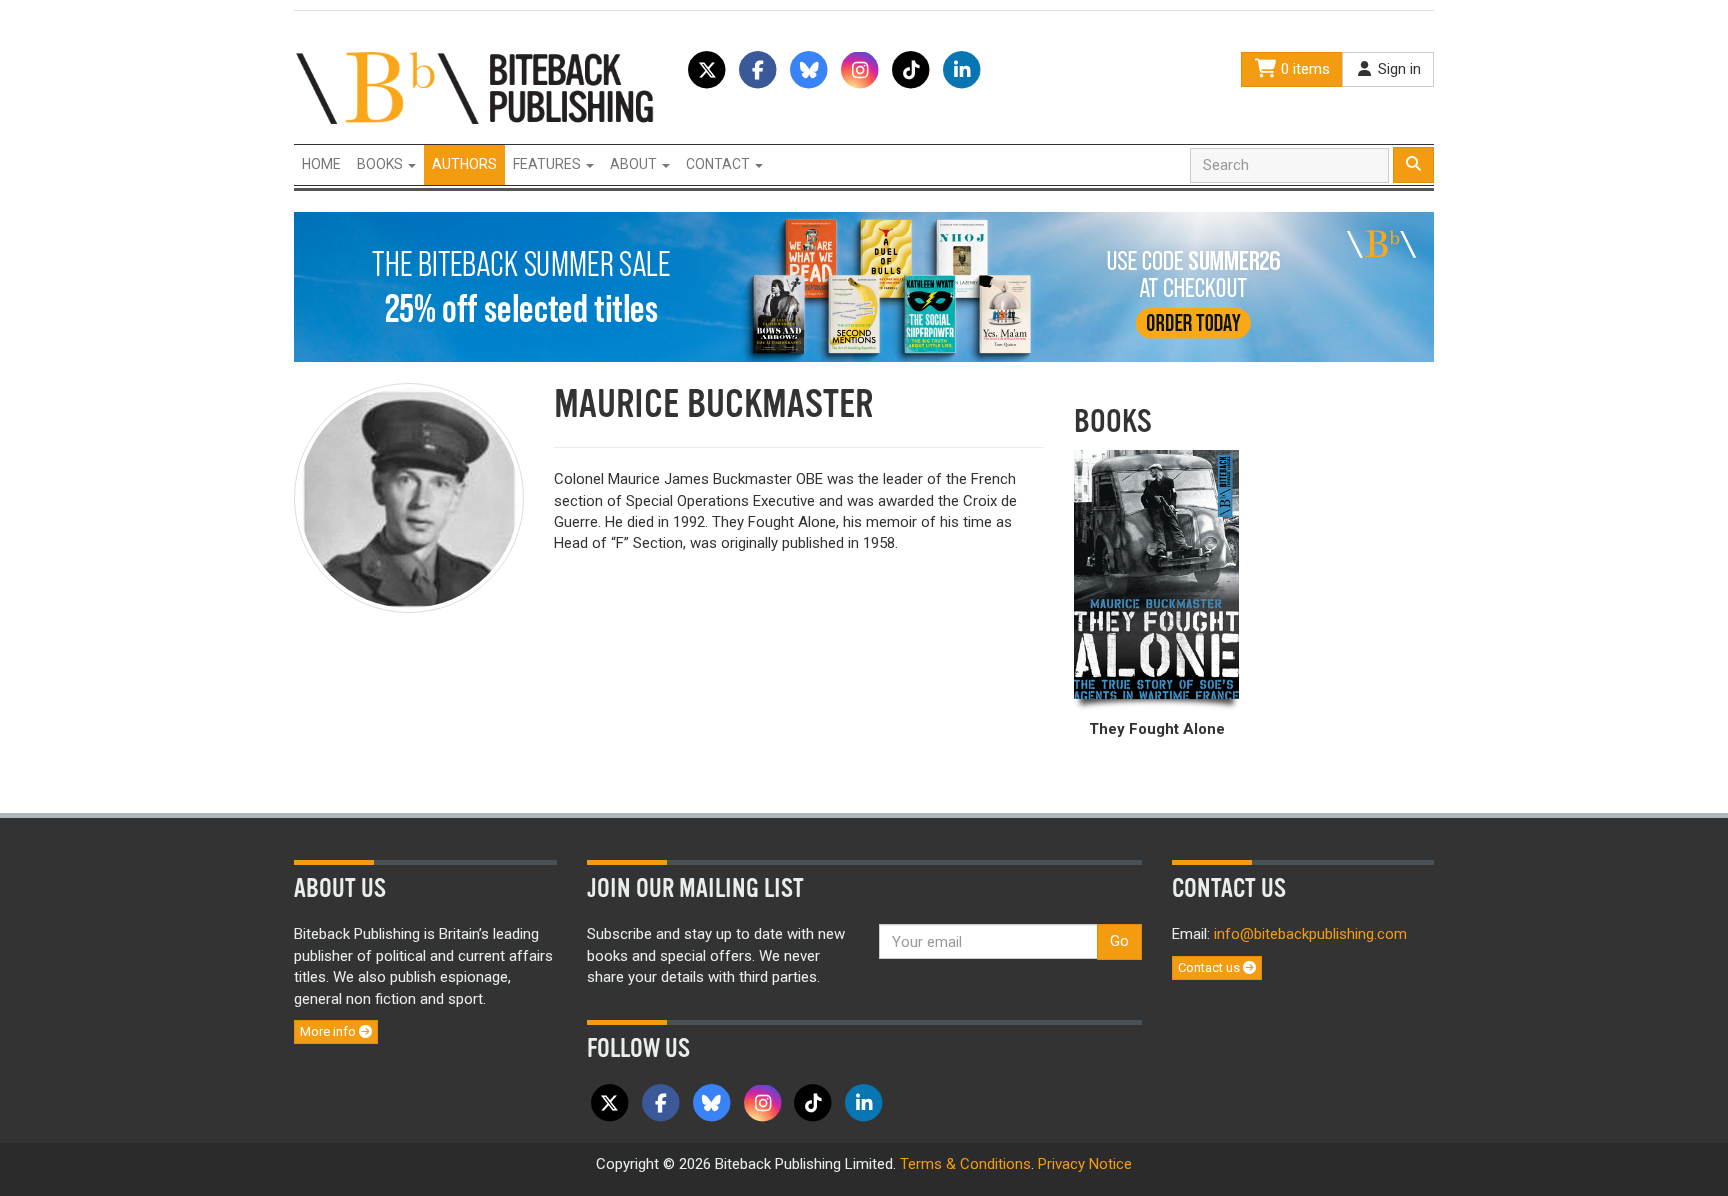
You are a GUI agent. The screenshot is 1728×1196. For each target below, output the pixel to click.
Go (1119, 941)
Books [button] (381, 164)
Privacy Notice (1085, 1164)
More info (329, 1031)
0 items (1303, 69)
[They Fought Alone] (1156, 574)
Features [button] (548, 164)
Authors (464, 164)
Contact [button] (719, 164)
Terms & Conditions (965, 1164)
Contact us (1210, 967)
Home (321, 164)
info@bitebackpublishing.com (1310, 934)
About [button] (635, 164)
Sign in (1397, 69)
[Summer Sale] (864, 286)
